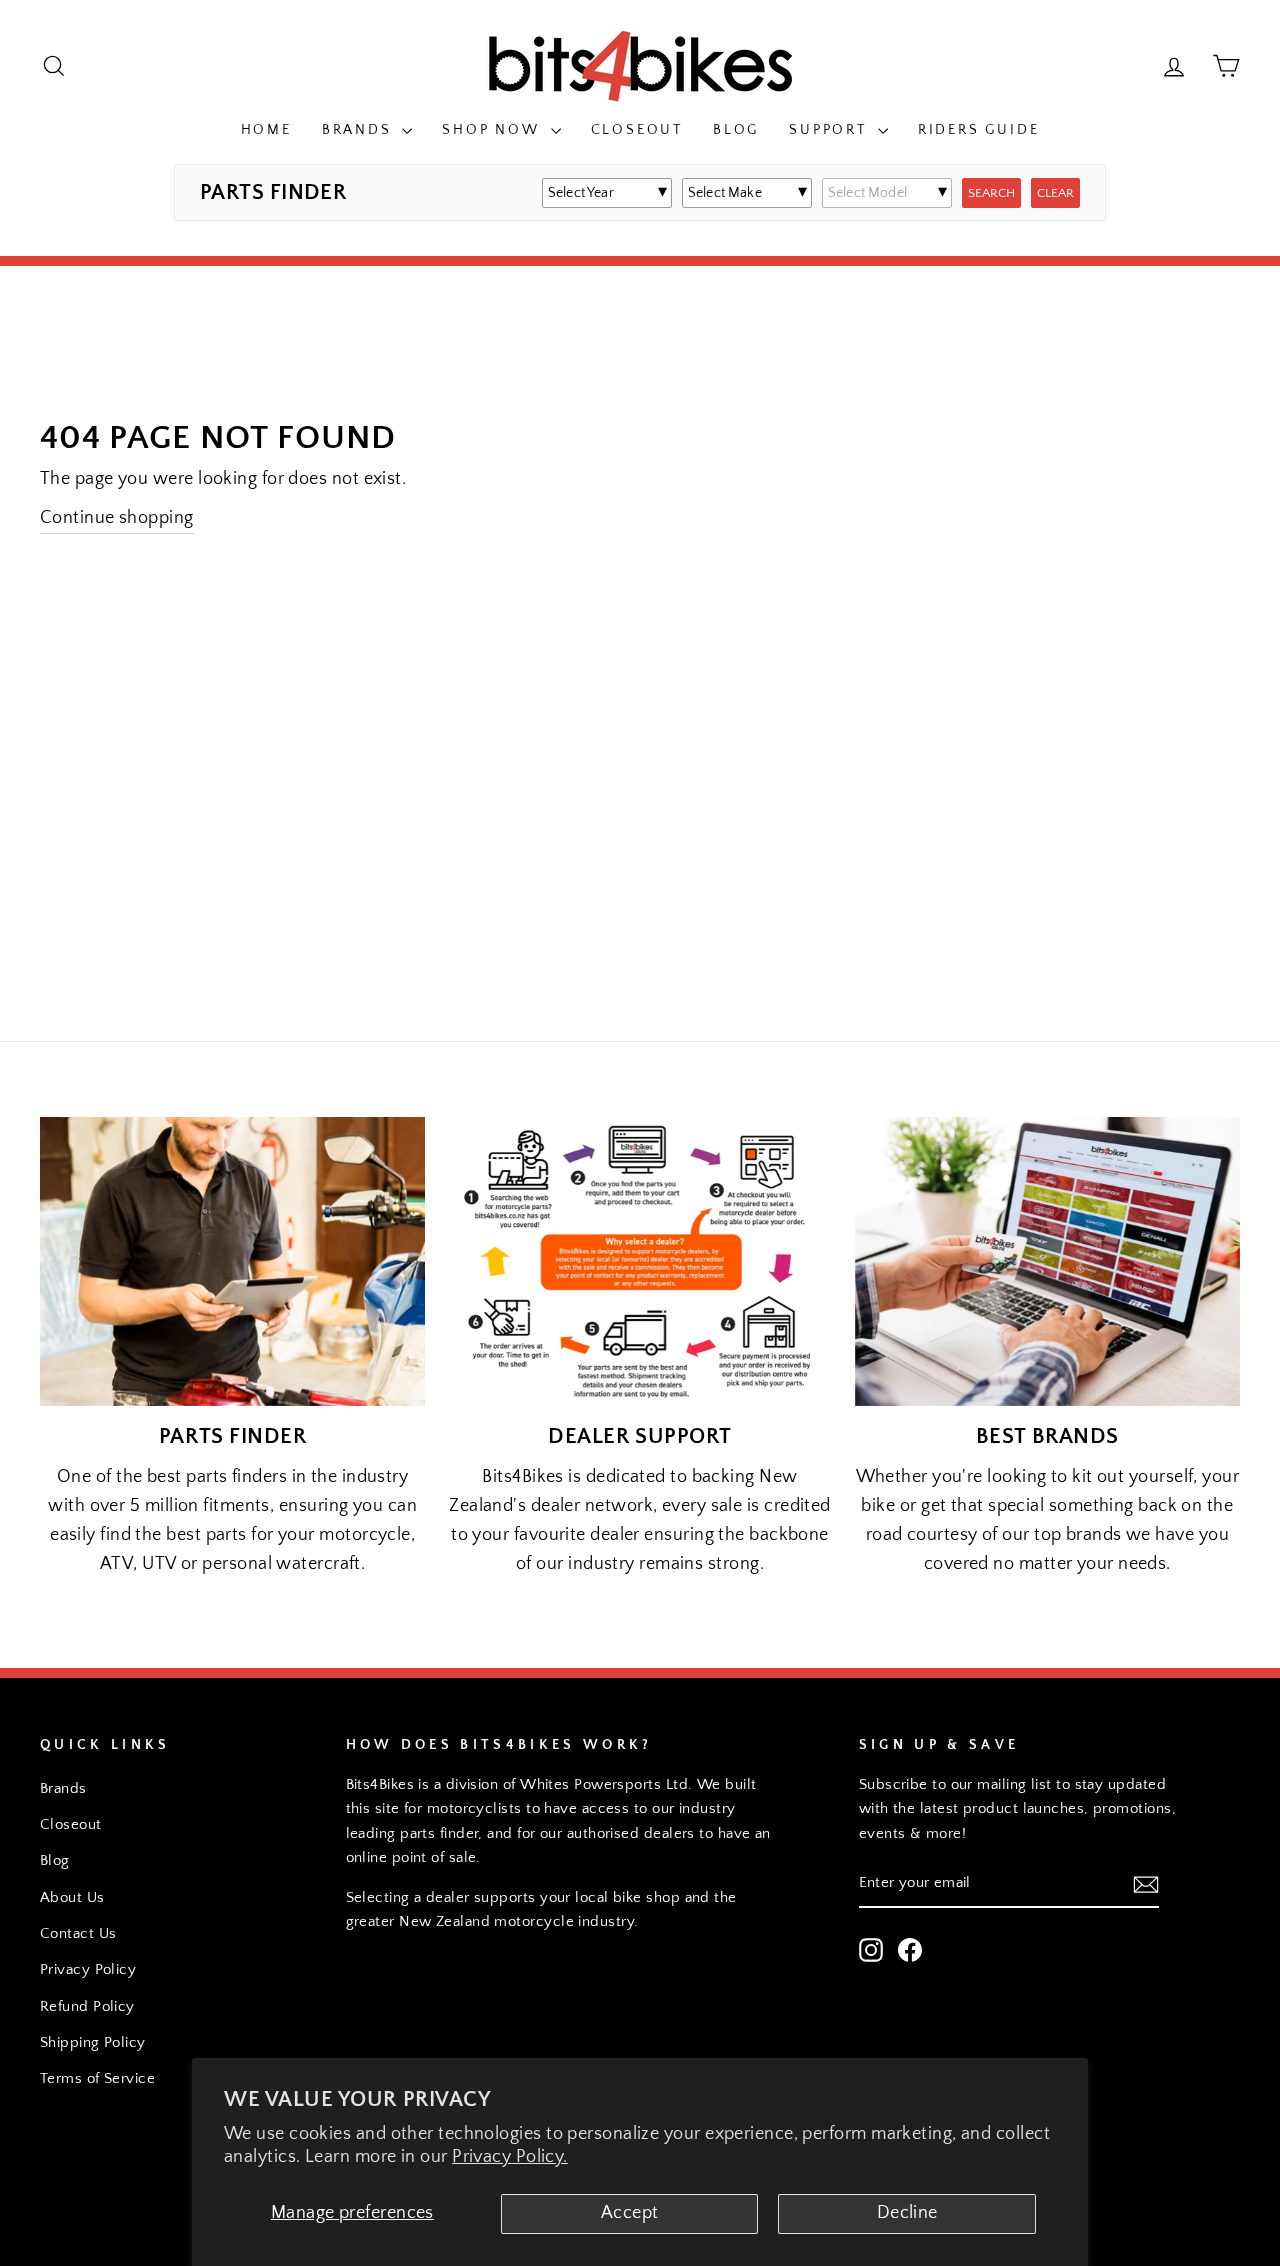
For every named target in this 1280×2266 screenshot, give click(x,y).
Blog (736, 130)
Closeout (637, 130)
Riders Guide (979, 130)
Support (830, 130)
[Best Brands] (1047, 1261)
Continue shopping (117, 518)
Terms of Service (97, 2078)
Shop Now (493, 130)
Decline (907, 2213)
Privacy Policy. (510, 2157)
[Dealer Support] (639, 1261)
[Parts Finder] (232, 1261)
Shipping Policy (93, 2042)
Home (266, 130)
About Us (72, 1897)
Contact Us (78, 1933)
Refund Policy (87, 2006)
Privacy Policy (88, 1969)
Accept (630, 2213)
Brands (360, 130)
